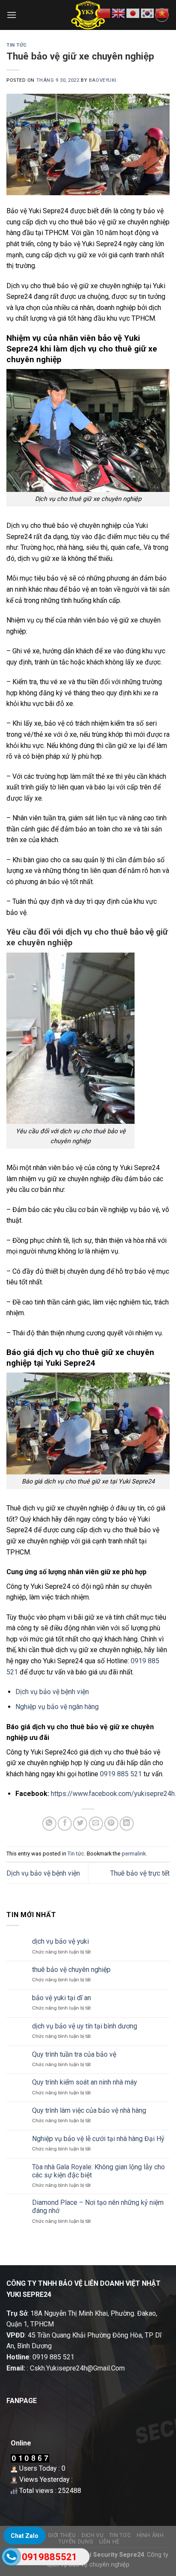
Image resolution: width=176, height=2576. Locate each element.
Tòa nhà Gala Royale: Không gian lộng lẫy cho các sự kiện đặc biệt (98, 2171)
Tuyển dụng (76, 2542)
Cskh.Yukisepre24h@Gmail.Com (77, 2368)
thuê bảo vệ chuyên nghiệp (71, 1970)
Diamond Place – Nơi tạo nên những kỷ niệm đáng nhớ (98, 2207)
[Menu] (12, 15)
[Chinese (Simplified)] (104, 13)
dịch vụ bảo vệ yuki (60, 1941)
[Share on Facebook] (65, 1824)
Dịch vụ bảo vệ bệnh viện (52, 1692)
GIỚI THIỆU (62, 2535)
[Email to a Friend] (96, 1824)
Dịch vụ (92, 2535)
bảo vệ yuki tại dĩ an (62, 1998)
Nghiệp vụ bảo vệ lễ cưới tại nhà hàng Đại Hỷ (98, 2139)
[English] (119, 13)
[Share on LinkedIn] (127, 1824)
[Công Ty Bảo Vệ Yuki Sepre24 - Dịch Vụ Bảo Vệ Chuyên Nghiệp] (88, 15)
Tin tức (17, 45)
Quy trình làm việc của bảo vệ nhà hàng (89, 2110)
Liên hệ (109, 2542)
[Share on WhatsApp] (49, 1824)
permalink (134, 1854)
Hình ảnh (150, 2535)
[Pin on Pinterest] (111, 1824)
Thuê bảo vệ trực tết (140, 1873)
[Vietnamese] (162, 13)
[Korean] (148, 13)
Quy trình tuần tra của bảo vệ (74, 2054)
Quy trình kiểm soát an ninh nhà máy (85, 2082)
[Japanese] (133, 13)
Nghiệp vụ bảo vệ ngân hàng (57, 1707)
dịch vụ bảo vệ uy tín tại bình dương (85, 2026)
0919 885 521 (121, 1774)
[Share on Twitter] (80, 1824)
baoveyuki (103, 80)
